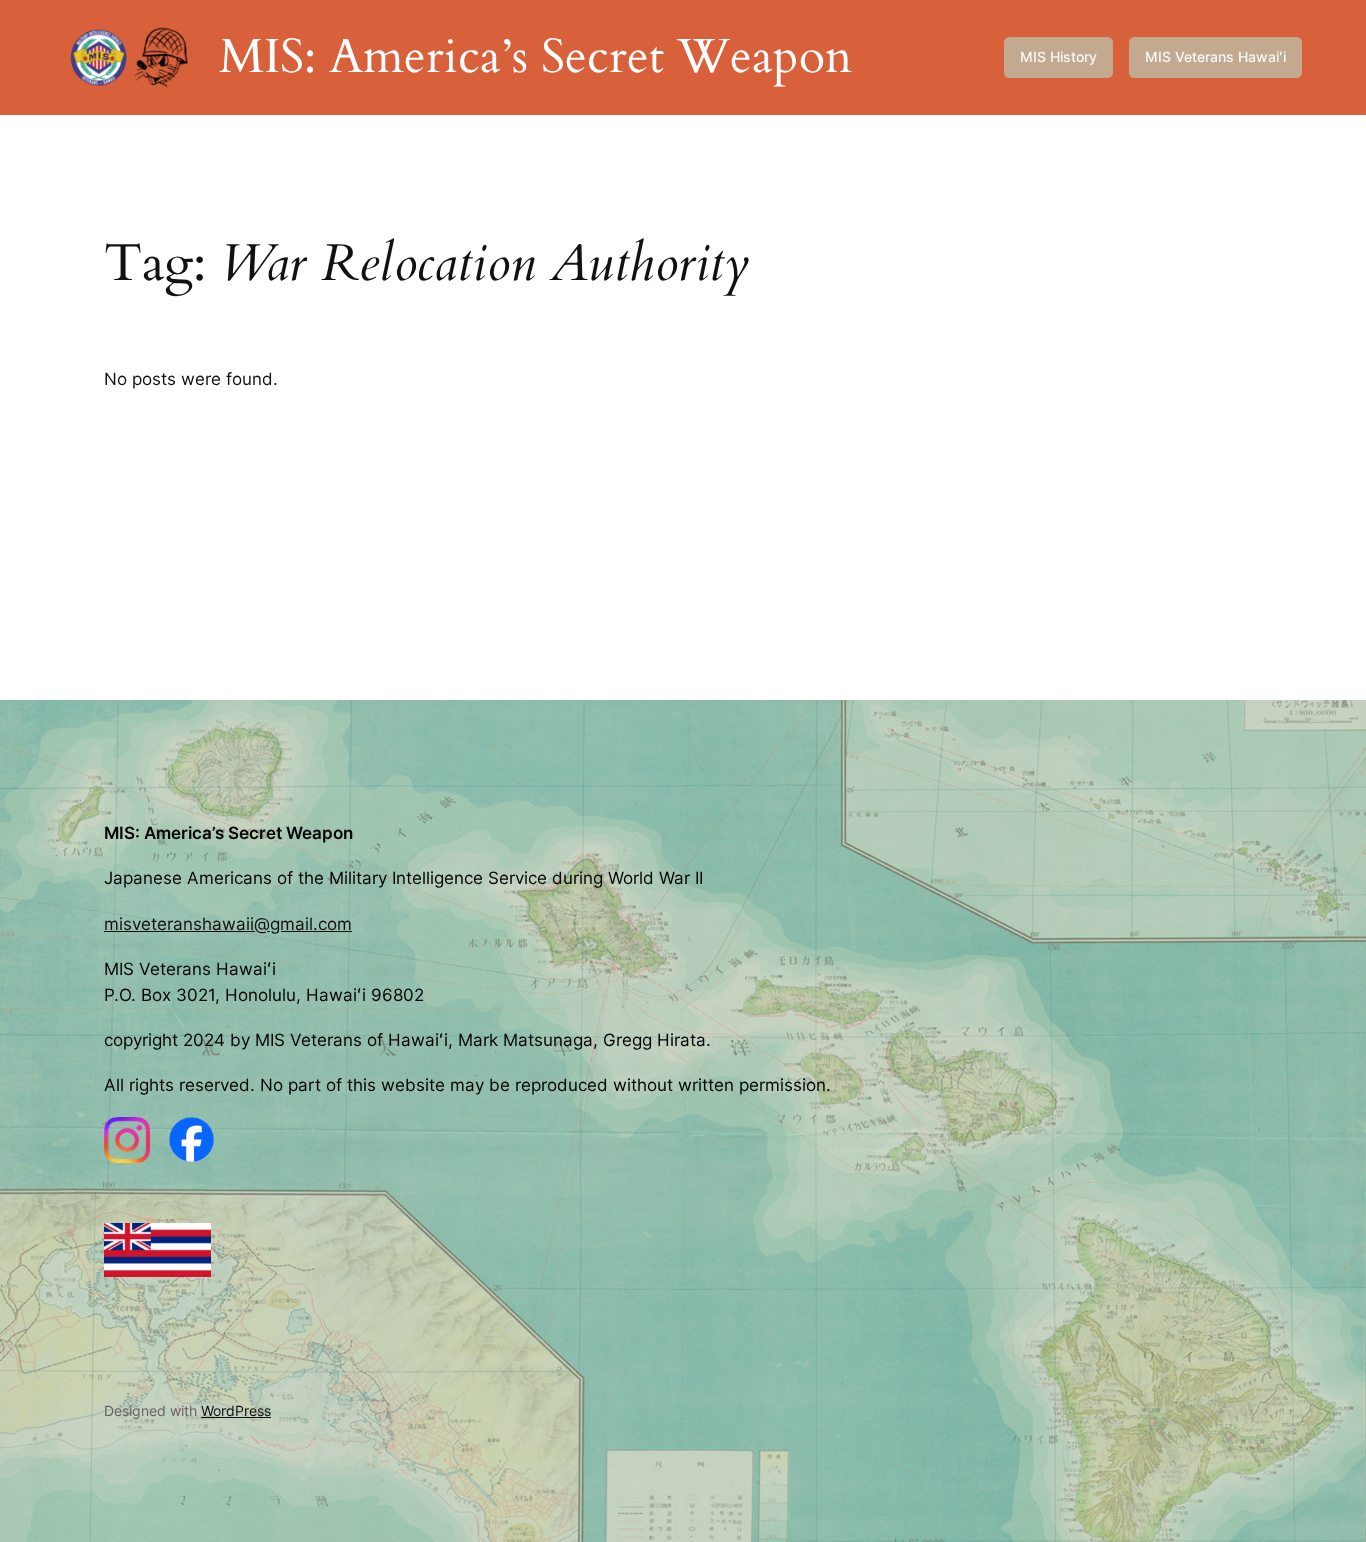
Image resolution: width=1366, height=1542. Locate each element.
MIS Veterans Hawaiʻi (1215, 56)
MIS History (1058, 56)
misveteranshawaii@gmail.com (228, 924)
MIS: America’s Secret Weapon (535, 56)
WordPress (236, 1410)
